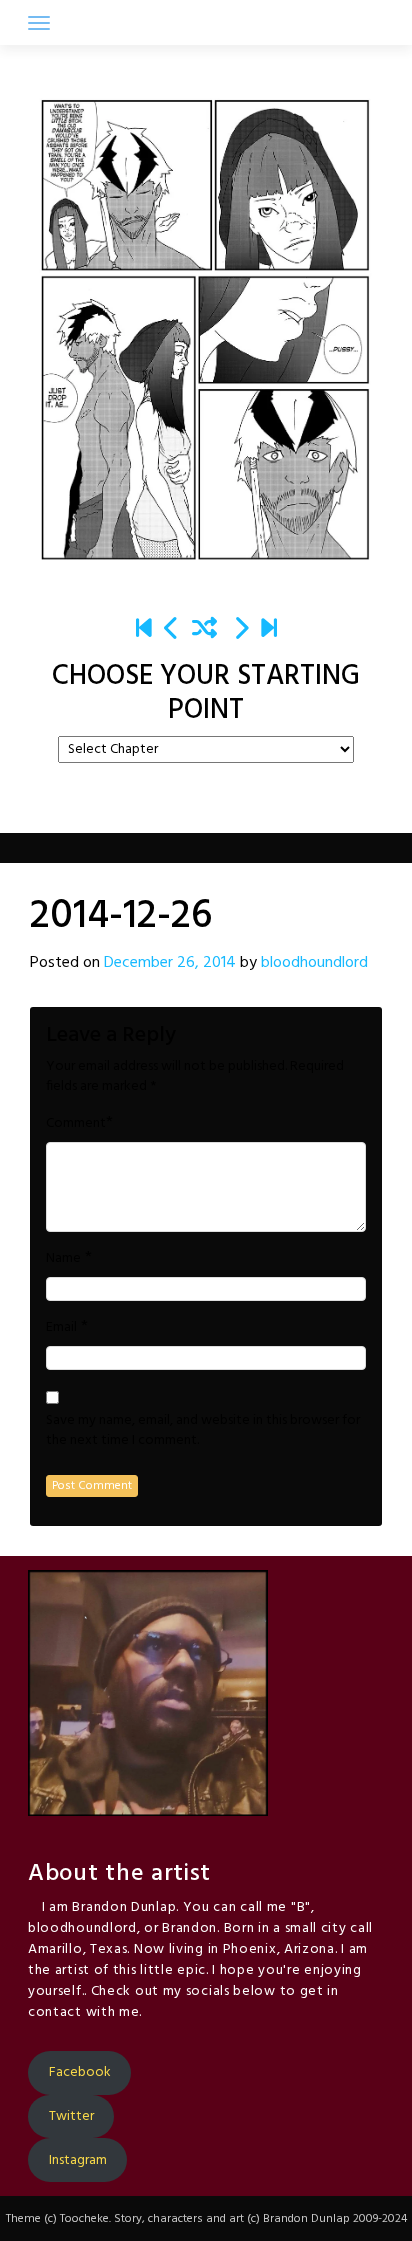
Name (63, 1259)
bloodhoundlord (314, 963)
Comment (76, 1124)
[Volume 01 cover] (144, 630)
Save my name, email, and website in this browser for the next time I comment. (203, 1431)
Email (61, 1328)
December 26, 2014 (170, 963)
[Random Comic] (204, 630)
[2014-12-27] (241, 630)
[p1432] (269, 630)
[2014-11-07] (172, 630)
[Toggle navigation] (39, 23)
